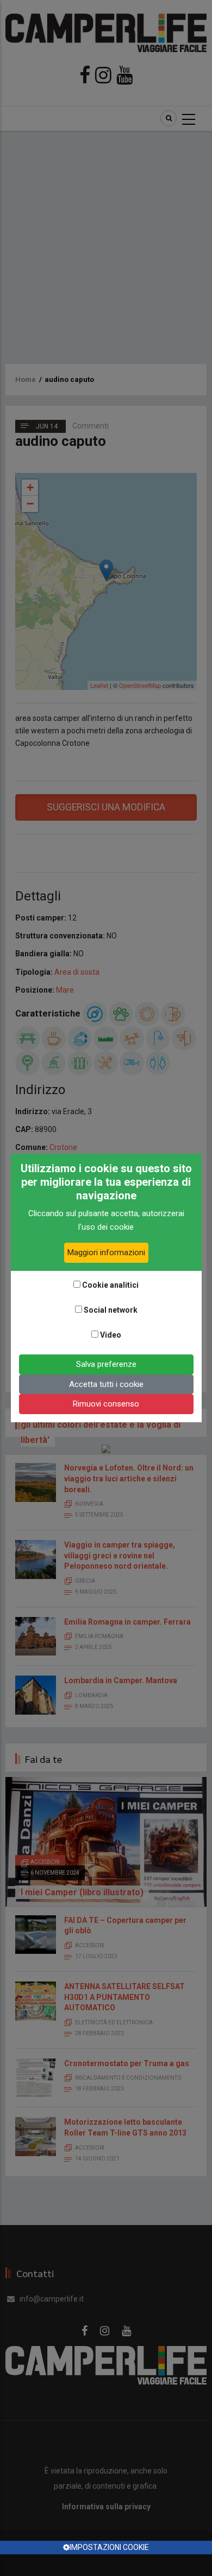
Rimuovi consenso (106, 1404)
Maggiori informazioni (106, 1252)
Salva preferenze (106, 1364)
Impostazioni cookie (109, 2547)
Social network (111, 1310)
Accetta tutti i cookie (106, 1384)
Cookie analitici (110, 1285)
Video (111, 1335)
